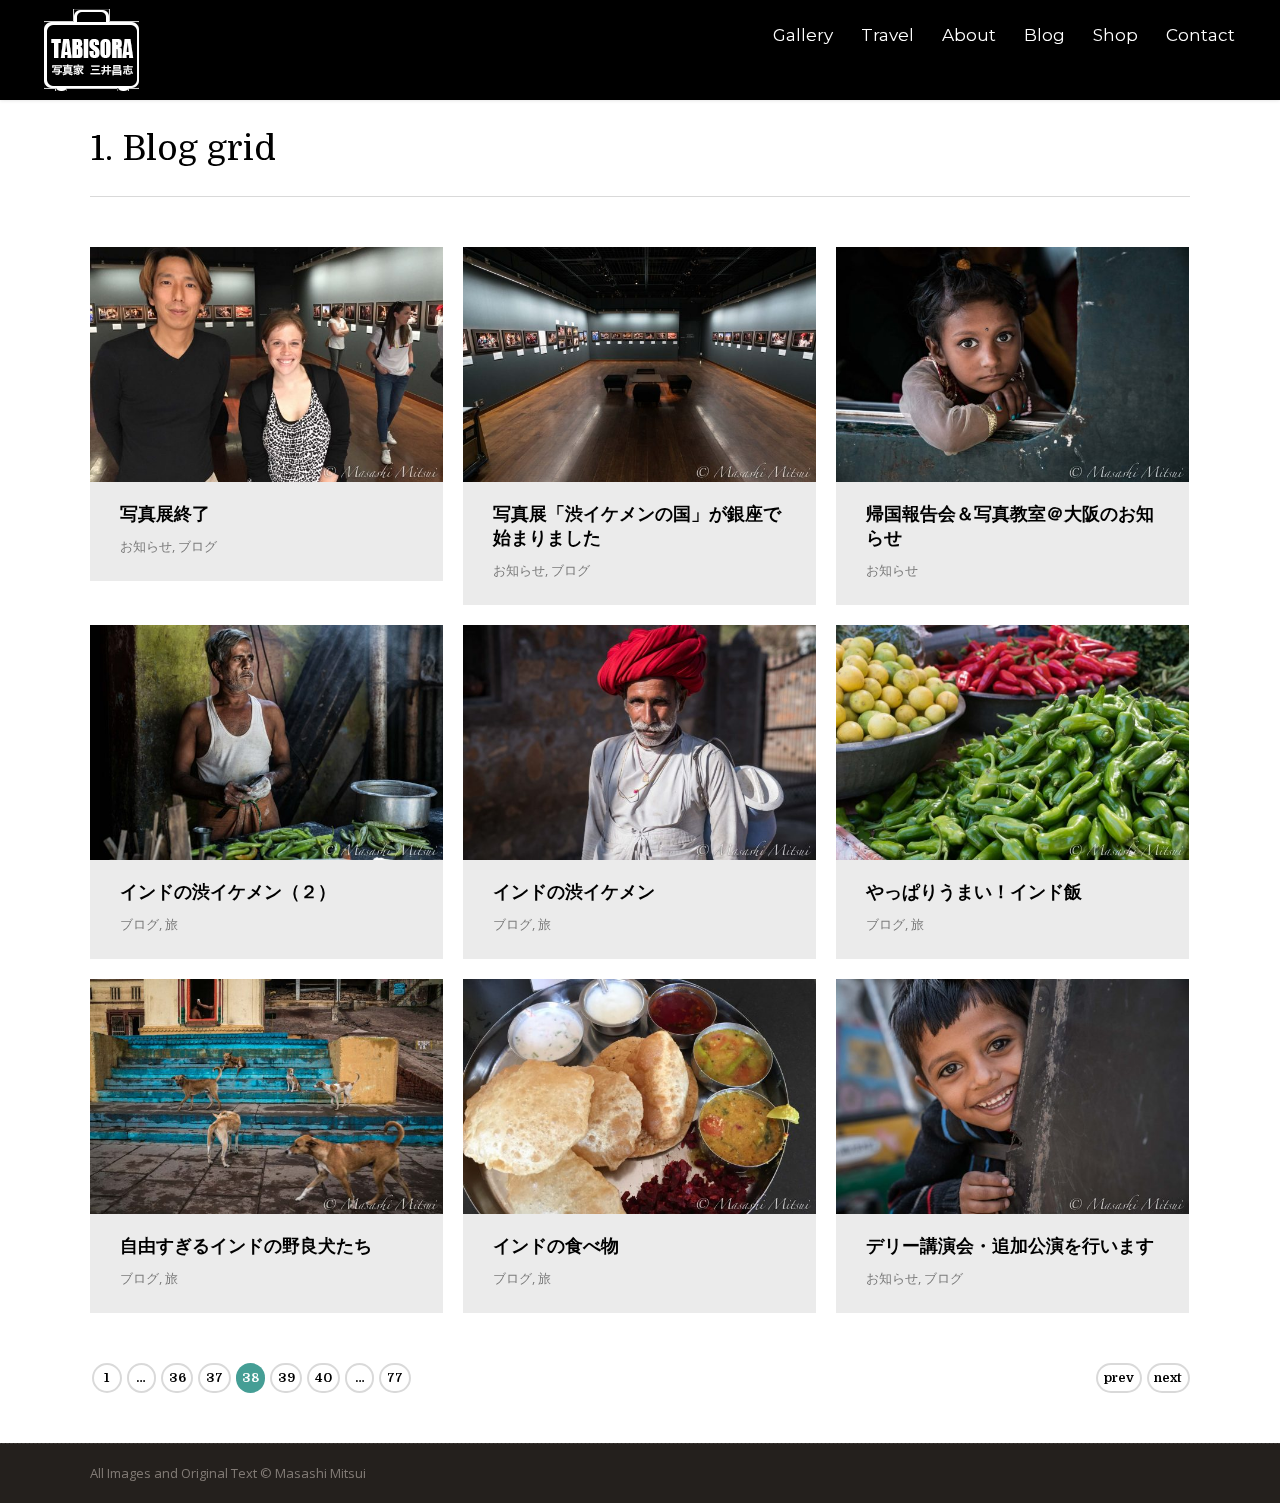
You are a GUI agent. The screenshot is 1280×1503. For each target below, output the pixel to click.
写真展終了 (165, 514)
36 (177, 1377)
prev (1119, 1377)
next (1168, 1377)
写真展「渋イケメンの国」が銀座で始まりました (637, 526)
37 (214, 1377)
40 (323, 1377)
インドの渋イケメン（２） (228, 892)
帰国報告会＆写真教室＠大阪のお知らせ (1010, 526)
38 (250, 1377)
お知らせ (146, 546)
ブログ (197, 546)
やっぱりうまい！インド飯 (974, 892)
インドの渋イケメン (574, 892)
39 (286, 1377)
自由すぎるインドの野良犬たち (246, 1246)
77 (395, 1377)
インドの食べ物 (556, 1246)
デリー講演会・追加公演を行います (1010, 1246)
